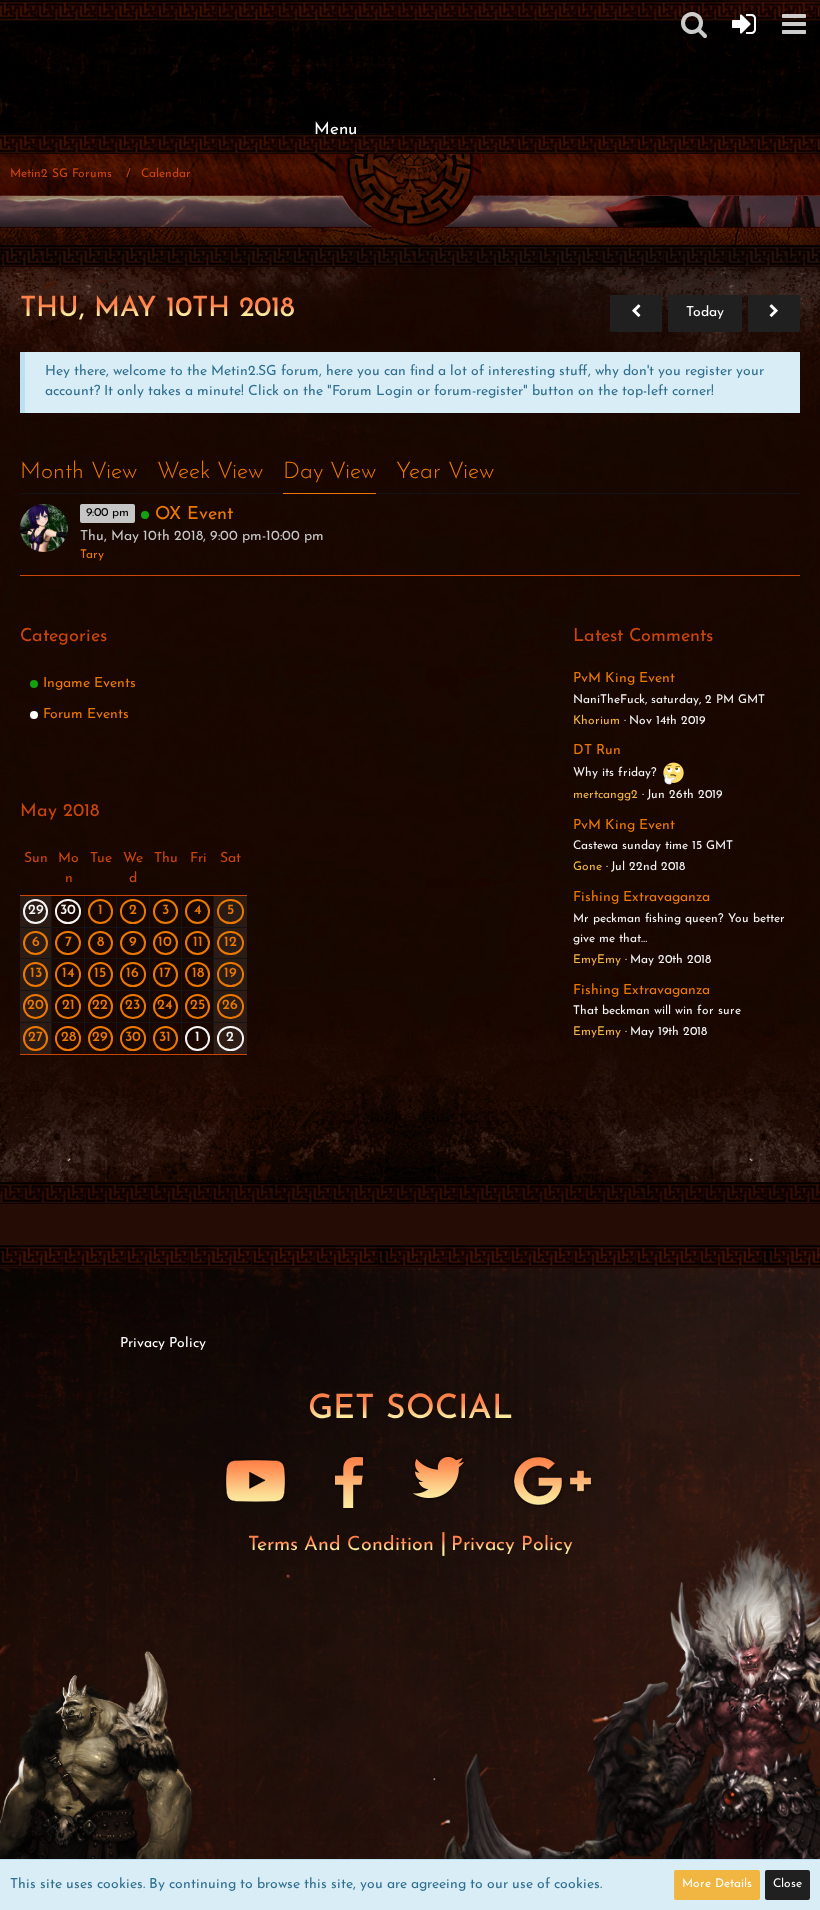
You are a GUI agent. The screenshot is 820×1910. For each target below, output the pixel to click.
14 (68, 973)
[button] (794, 24)
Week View (210, 472)
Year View (445, 472)
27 (35, 1037)
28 (68, 1037)
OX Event (194, 515)
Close (787, 1884)
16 (132, 973)
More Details (717, 1884)
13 (36, 973)
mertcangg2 (605, 795)
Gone (587, 867)
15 (100, 973)
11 (198, 942)
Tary (92, 555)
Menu (335, 129)
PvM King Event (624, 678)
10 (165, 942)
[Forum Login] (744, 24)
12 (230, 942)
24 (165, 1005)
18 (198, 973)
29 (36, 910)
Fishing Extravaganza (641, 897)
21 (68, 1005)
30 (68, 910)
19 (230, 973)
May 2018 (59, 812)
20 (35, 1005)
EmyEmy (597, 960)
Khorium (596, 721)
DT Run (597, 750)
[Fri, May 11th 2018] (774, 313)
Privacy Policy (512, 1545)
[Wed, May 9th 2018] (636, 313)
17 (165, 973)
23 (132, 1005)
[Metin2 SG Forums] (335, 20)
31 (165, 1037)
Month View (78, 472)
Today (705, 312)
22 (100, 1005)
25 (197, 1005)
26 (230, 1005)
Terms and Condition (344, 1545)
